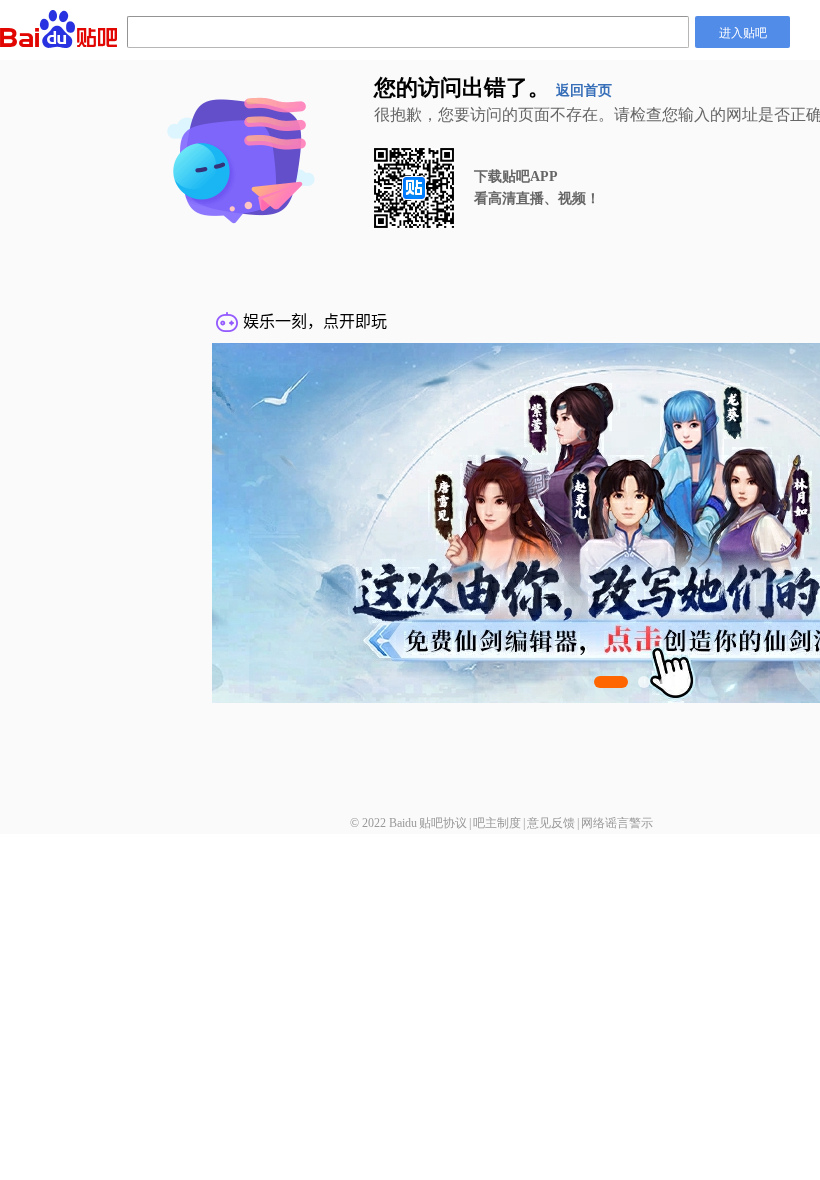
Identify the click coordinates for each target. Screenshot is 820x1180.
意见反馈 (551, 823)
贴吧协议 (443, 823)
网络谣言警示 (617, 823)
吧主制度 (497, 823)
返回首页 (584, 90)
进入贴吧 (743, 31)
